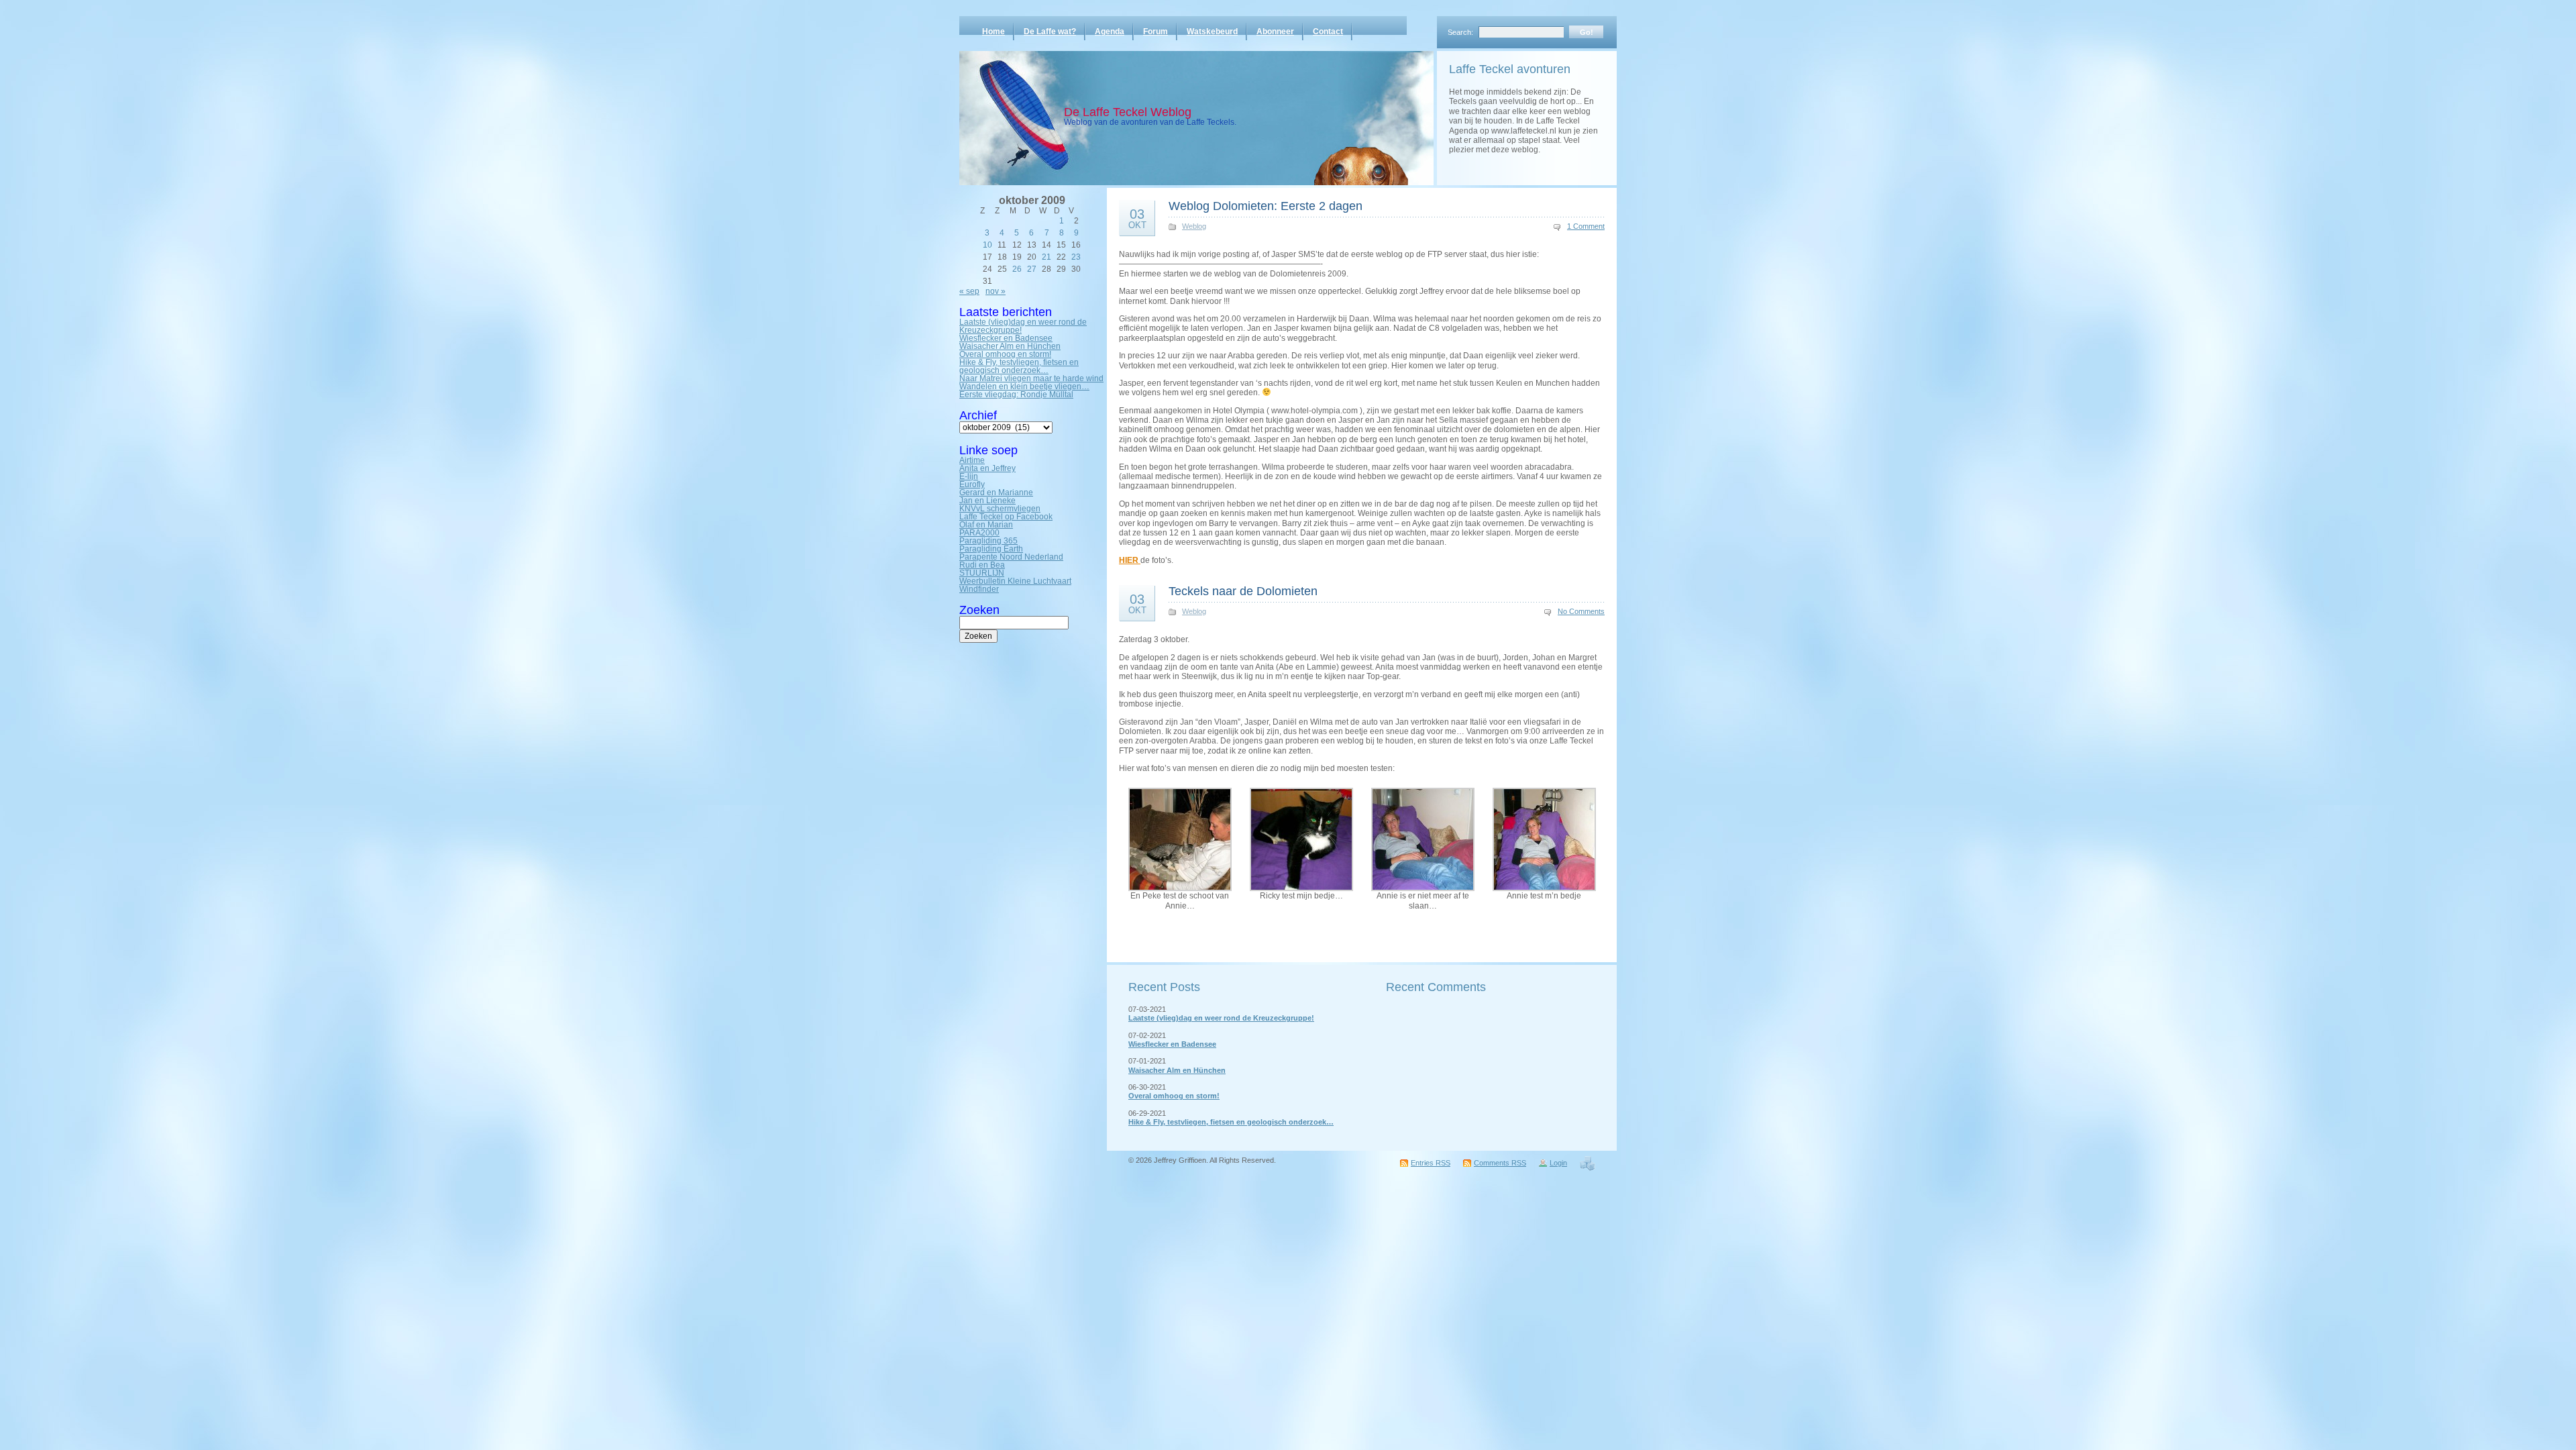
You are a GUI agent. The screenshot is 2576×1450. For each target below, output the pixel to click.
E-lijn (969, 476)
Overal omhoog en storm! (1005, 354)
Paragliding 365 (988, 541)
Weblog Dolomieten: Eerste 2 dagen (1266, 206)
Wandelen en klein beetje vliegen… (1024, 386)
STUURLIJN (982, 573)
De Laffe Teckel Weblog (1128, 112)
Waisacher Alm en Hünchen (1010, 346)
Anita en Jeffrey (987, 468)
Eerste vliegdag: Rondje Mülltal (1016, 395)
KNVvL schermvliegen (1000, 509)
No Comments (1581, 611)
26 (1017, 269)
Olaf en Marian (986, 525)
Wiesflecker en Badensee (1006, 338)
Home (994, 32)
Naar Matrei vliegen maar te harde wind (1031, 378)
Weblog (1194, 226)
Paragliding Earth (991, 549)
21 (1046, 257)
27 (1032, 269)
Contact (1328, 32)
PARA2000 (979, 533)
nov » (996, 291)
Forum (1156, 32)
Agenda (1110, 32)
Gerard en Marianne (996, 493)
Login (1558, 1163)
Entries (1431, 1163)
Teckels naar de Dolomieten (1243, 591)
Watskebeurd (1212, 32)
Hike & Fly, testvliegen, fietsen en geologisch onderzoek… (1019, 366)
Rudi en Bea (982, 565)
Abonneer (1275, 32)
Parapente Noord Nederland (1011, 557)
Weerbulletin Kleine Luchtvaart (1015, 581)
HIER (1130, 560)
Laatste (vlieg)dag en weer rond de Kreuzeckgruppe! (1023, 326)
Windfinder (979, 589)
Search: (1460, 32)
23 (1076, 257)
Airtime (972, 460)
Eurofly (972, 484)
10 (987, 245)
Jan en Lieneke (987, 501)
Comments (1500, 1163)
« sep (969, 291)
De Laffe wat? (1050, 32)
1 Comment (1586, 226)
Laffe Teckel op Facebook (1006, 517)
